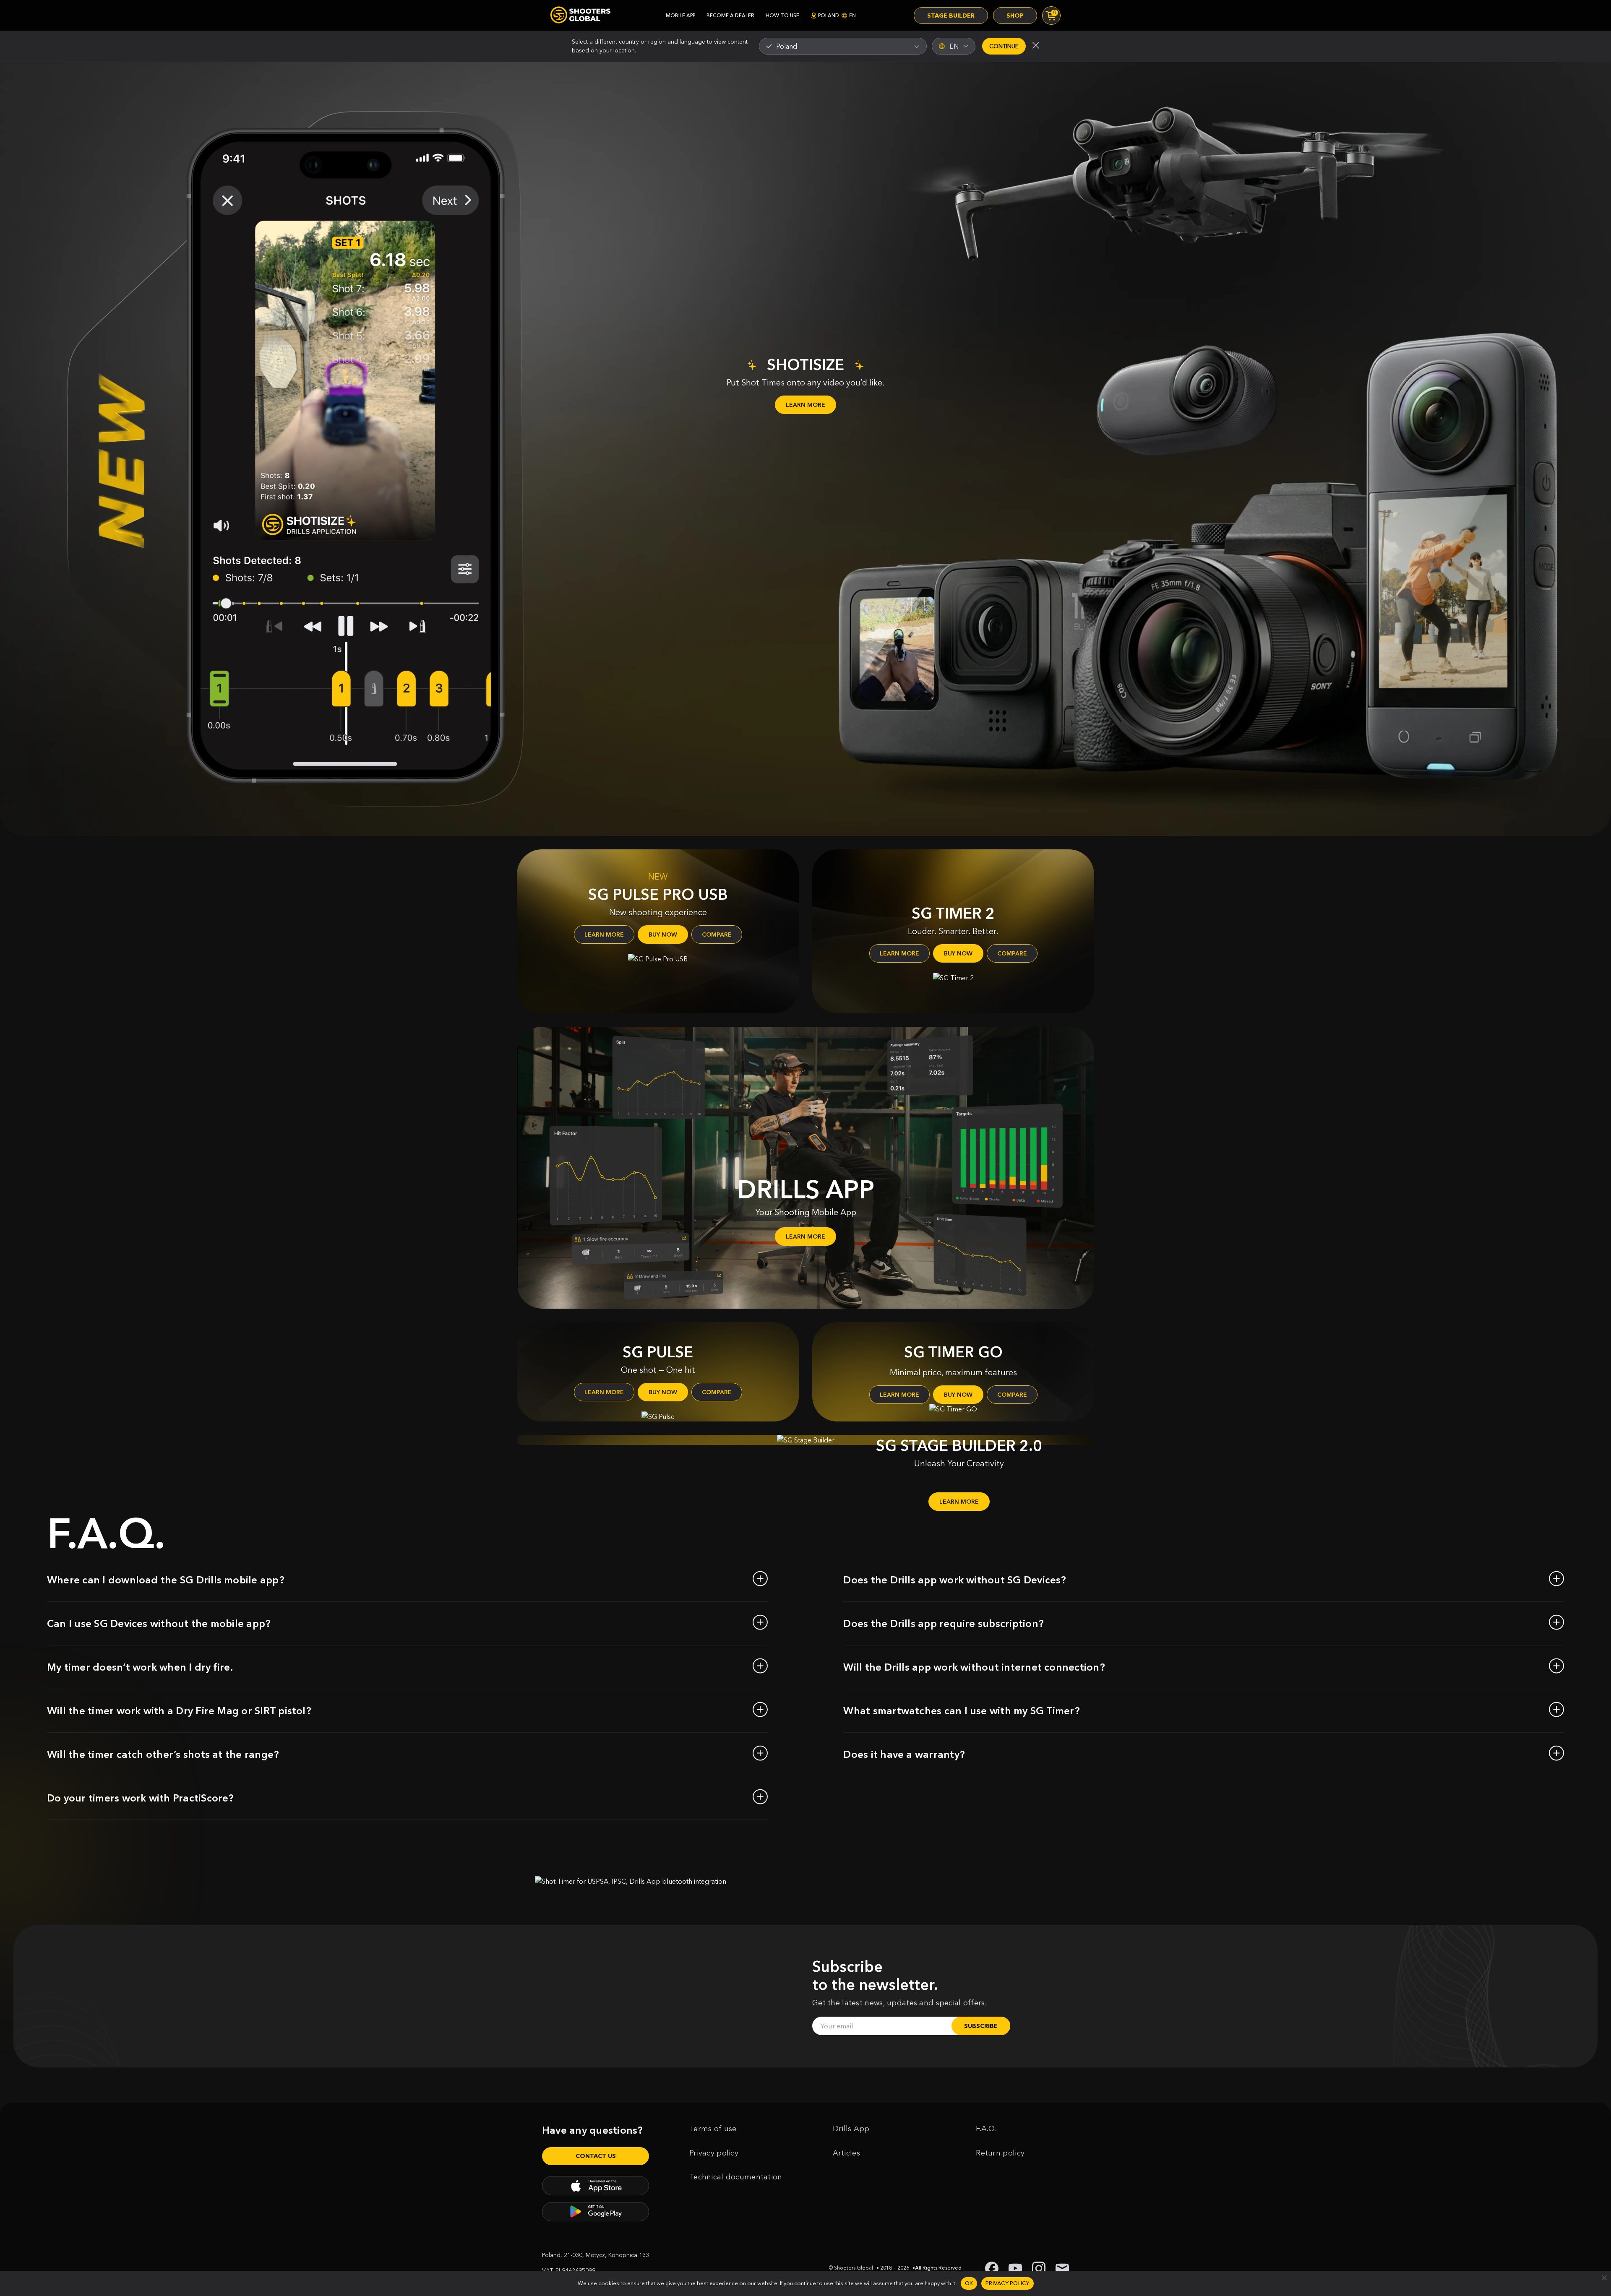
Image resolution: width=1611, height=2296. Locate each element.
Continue (1004, 46)
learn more (604, 935)
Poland (837, 15)
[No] (1604, 2278)
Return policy (1000, 2153)
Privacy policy (714, 2153)
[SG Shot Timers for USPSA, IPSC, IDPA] (581, 15)
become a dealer (730, 15)
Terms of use (713, 2129)
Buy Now (663, 935)
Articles (846, 2153)
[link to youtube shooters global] (1015, 2268)
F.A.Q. (986, 2129)
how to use (782, 15)
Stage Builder (951, 16)
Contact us (596, 2156)
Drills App (851, 2129)
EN (954, 46)
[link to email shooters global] (1062, 2268)
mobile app (680, 15)
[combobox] (843, 46)
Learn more (805, 405)
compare (717, 935)
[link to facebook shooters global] (992, 2268)
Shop (1015, 16)
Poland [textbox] (787, 46)
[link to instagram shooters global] (1039, 2268)
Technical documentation (736, 2177)
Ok (969, 2283)
